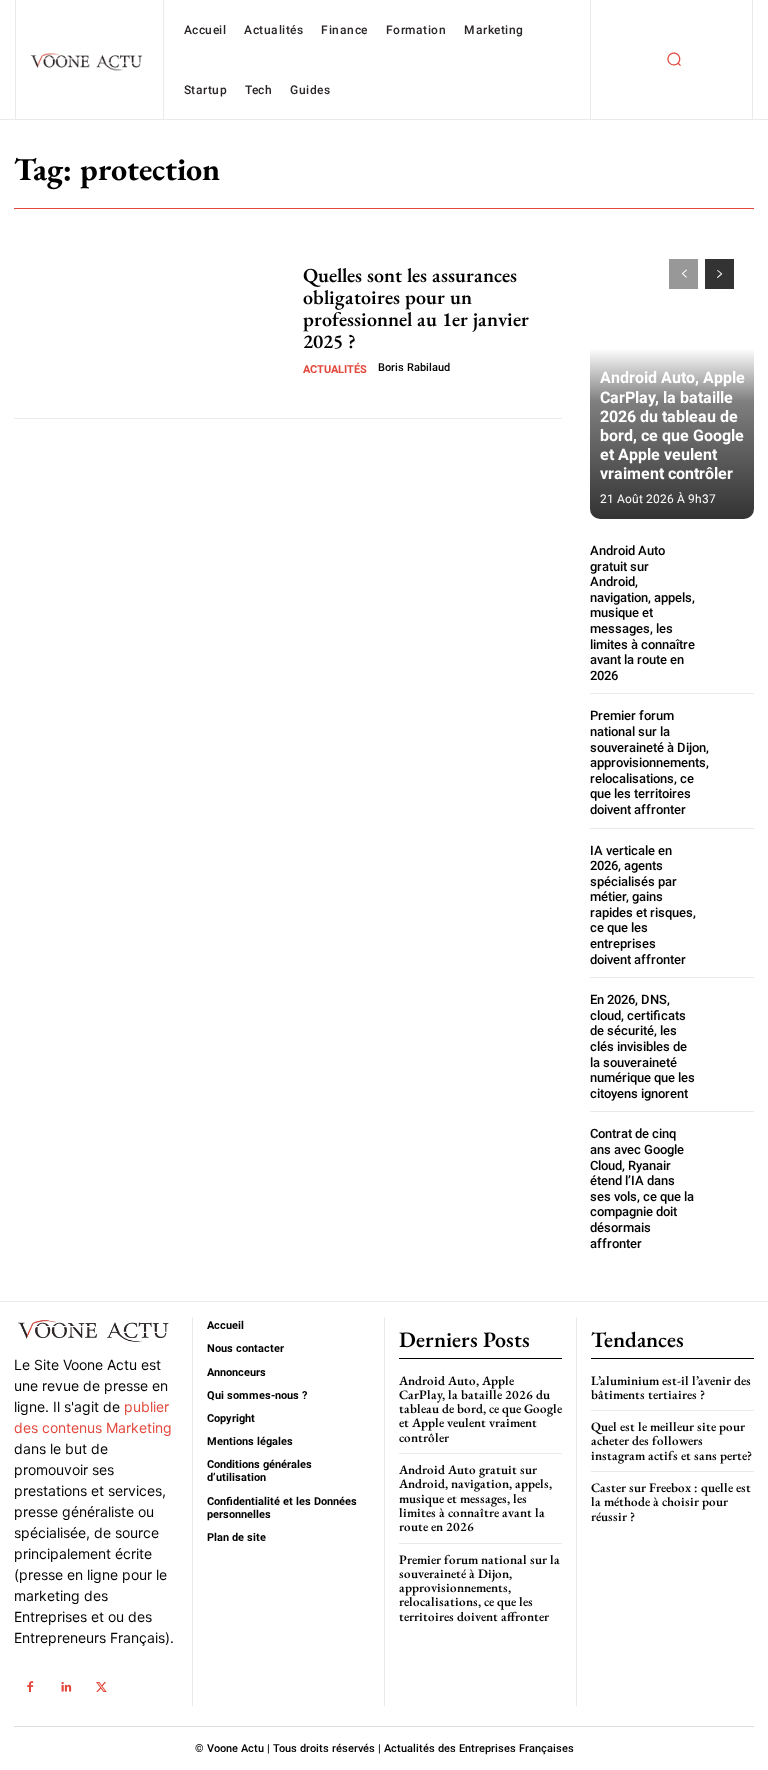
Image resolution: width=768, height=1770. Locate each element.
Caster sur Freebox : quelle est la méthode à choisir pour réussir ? (671, 1502)
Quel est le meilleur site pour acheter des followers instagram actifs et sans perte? (671, 1441)
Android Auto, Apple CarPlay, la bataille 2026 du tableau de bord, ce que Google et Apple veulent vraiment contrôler (672, 425)
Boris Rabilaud (414, 367)
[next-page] (719, 274)
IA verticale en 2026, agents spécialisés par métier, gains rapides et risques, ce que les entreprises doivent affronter (643, 905)
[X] (101, 1687)
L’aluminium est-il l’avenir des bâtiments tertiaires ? (671, 1387)
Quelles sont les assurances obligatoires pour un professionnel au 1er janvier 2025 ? (416, 308)
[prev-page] (683, 274)
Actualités (335, 369)
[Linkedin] (65, 1687)
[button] (674, 60)
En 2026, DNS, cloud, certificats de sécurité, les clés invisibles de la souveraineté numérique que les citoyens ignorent (642, 1046)
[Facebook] (29, 1687)
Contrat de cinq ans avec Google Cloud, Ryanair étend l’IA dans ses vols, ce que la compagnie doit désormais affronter (642, 1188)
